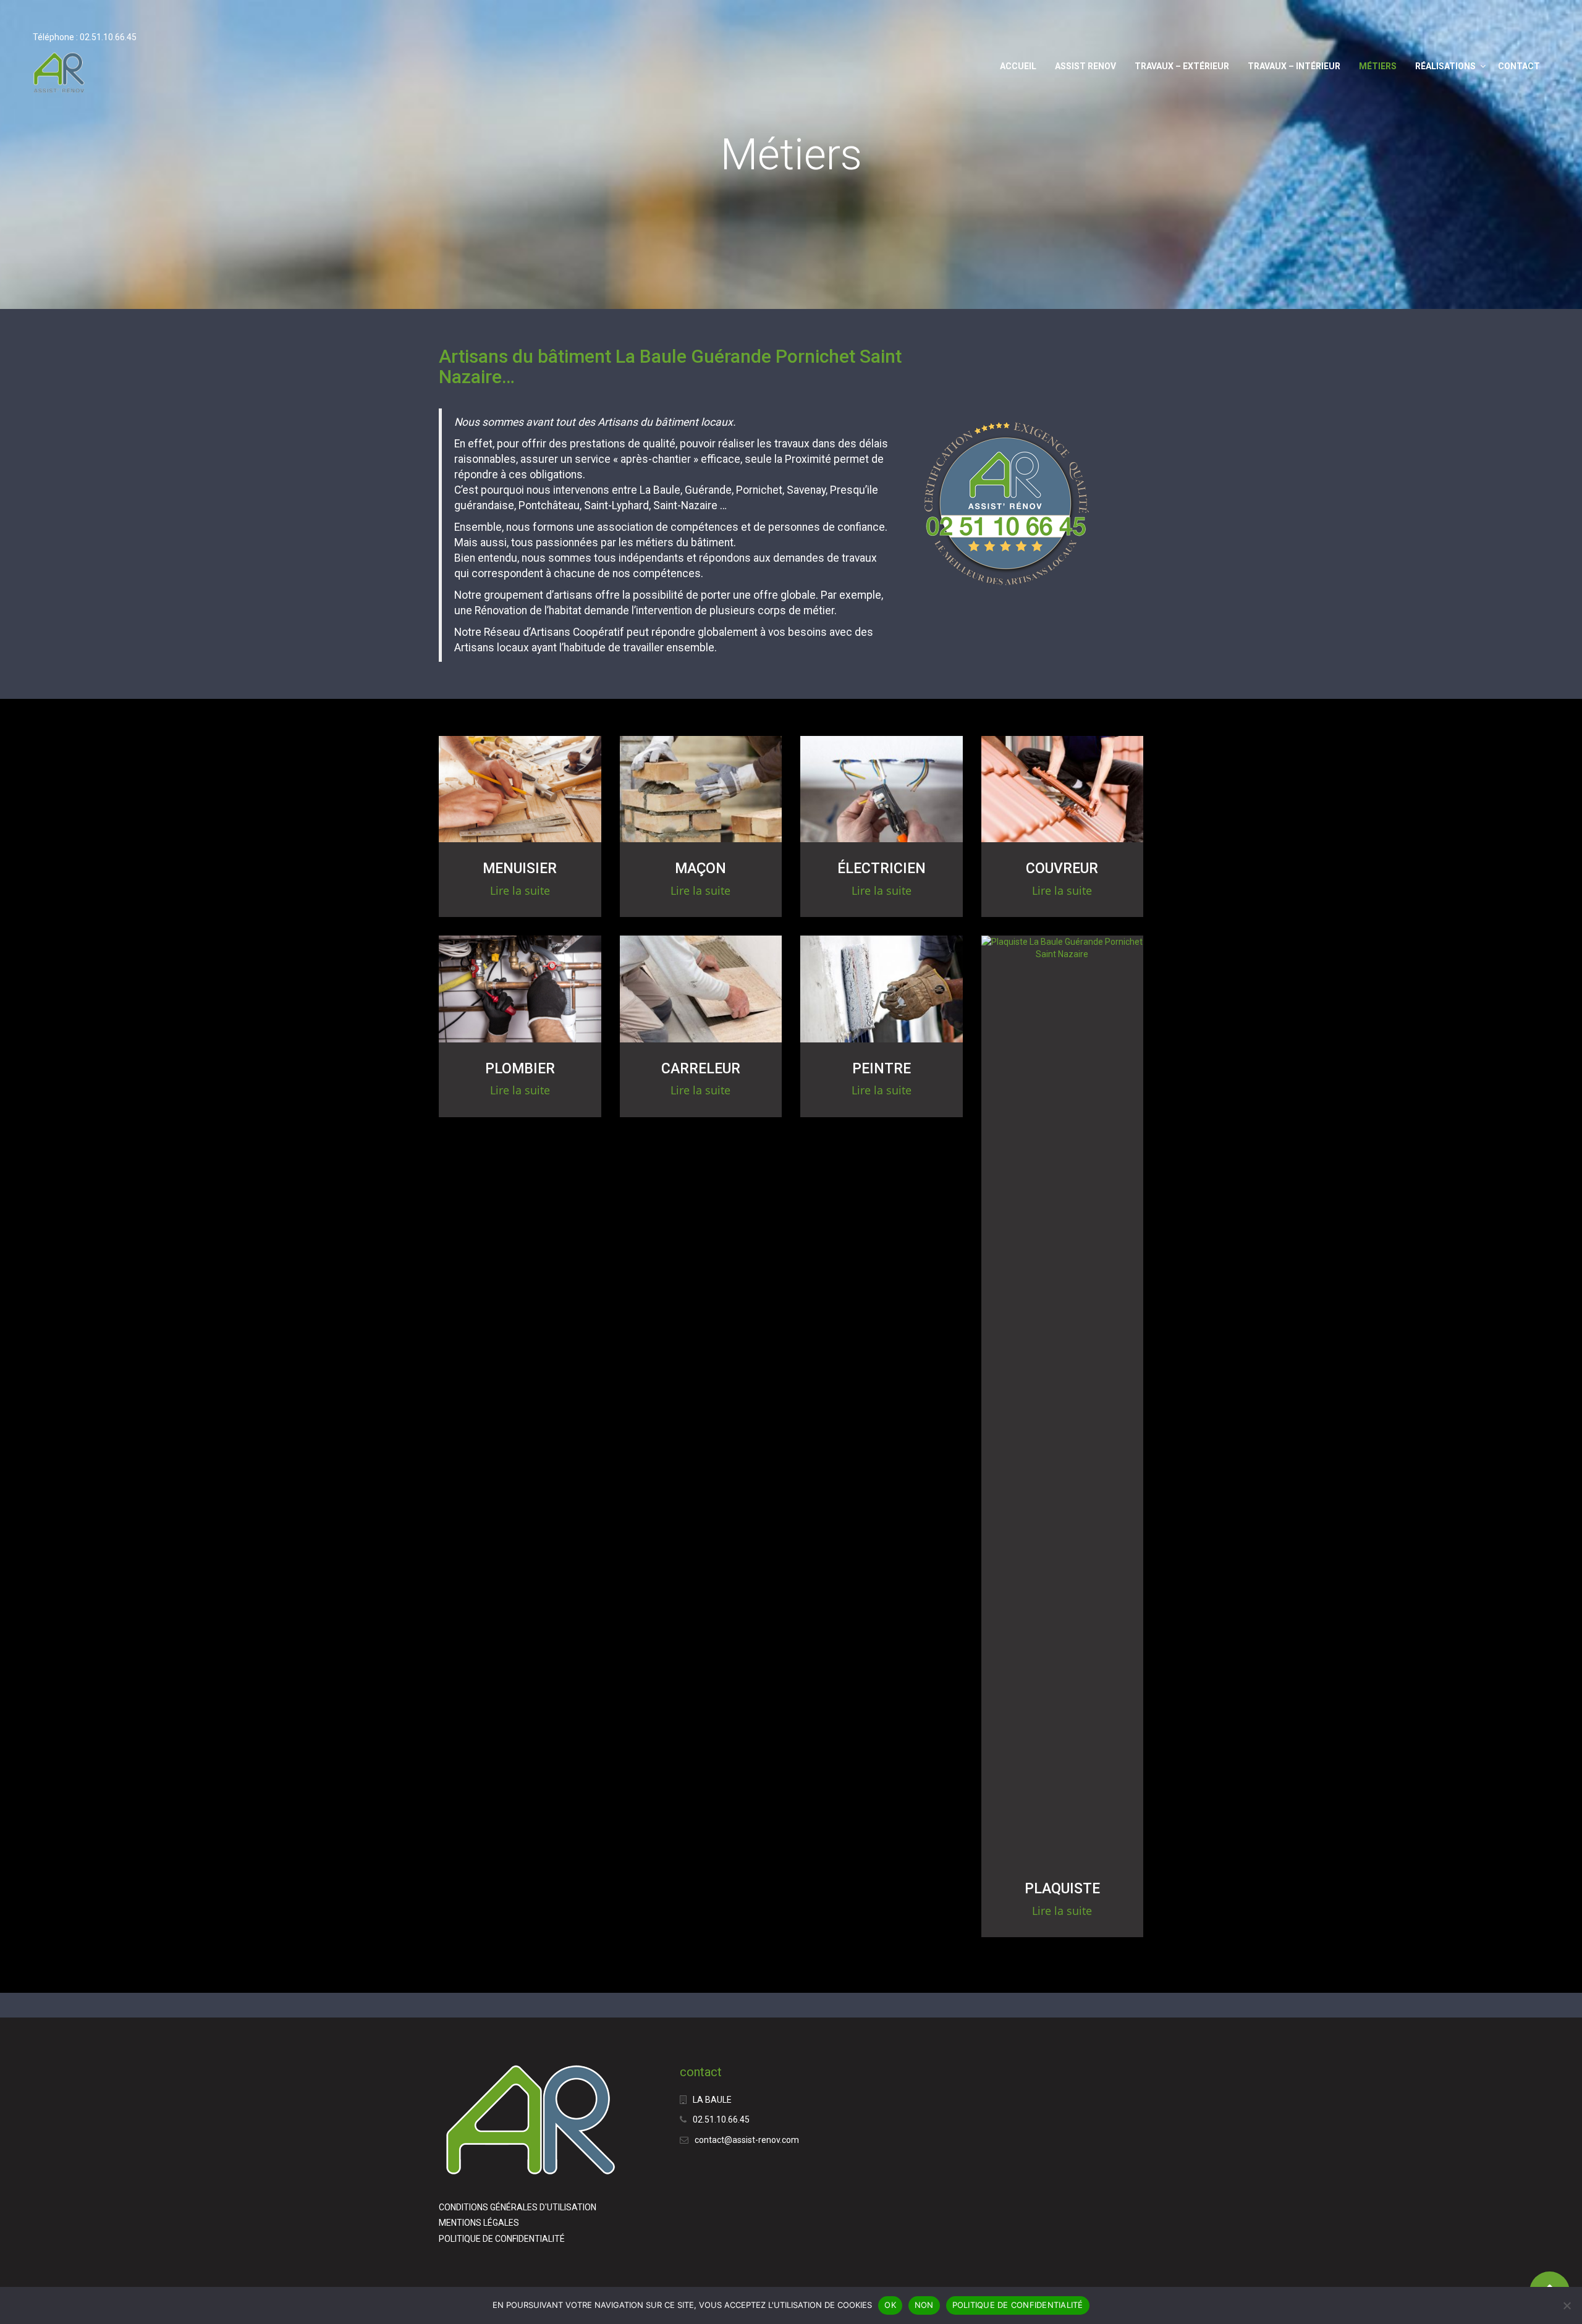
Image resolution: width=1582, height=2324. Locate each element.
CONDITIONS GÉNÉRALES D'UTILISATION (518, 2207)
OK (890, 2305)
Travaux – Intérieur (1294, 66)
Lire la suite (520, 890)
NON (924, 2305)
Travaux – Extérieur (1182, 66)
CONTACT (1519, 66)
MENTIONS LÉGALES (479, 2223)
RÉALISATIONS (1445, 66)
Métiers (1378, 66)
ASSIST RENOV (1085, 66)
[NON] (1567, 2305)
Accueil (1018, 66)
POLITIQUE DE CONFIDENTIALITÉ (502, 2239)
